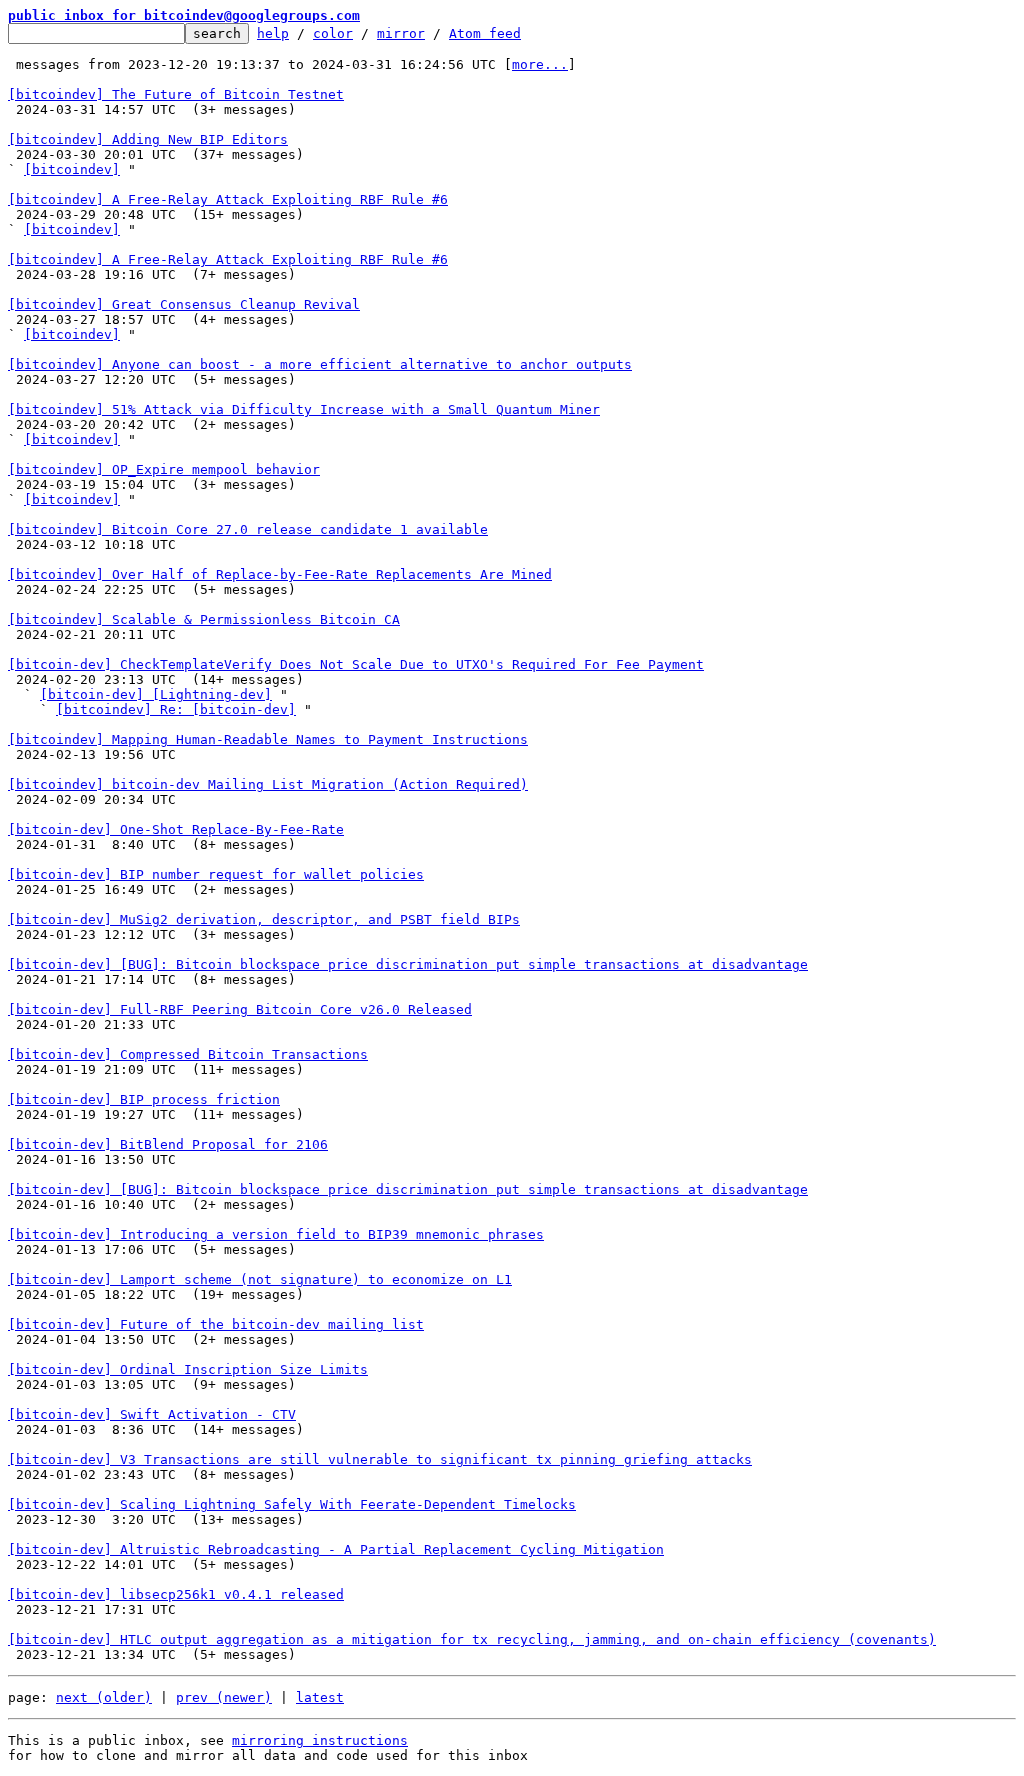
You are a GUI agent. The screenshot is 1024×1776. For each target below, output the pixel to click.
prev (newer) (224, 1697)
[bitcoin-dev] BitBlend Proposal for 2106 (168, 1144)
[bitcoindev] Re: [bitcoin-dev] (176, 709)
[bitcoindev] (72, 169)
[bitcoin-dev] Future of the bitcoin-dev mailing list (216, 1324)
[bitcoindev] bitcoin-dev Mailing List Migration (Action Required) (268, 784)
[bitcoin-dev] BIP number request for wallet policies (216, 874)
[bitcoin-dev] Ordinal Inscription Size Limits (188, 1369)
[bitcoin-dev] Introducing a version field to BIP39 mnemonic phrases (276, 1234)
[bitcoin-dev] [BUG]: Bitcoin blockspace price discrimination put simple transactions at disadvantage (408, 964)
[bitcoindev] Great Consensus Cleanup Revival (184, 304)
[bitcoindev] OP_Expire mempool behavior (164, 469)
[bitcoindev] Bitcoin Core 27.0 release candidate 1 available (248, 529)
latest (320, 1697)
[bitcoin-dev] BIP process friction (144, 1099)
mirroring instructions (320, 1740)
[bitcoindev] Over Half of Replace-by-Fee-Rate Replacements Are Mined (280, 574)
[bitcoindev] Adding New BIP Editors (148, 139)
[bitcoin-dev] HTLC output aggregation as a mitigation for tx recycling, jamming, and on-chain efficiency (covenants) (472, 1639)
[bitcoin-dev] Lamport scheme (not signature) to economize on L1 (260, 1279)
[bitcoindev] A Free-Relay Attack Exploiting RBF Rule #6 (228, 199)
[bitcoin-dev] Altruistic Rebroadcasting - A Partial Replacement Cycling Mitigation (336, 1549)
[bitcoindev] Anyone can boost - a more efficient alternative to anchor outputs (320, 364)
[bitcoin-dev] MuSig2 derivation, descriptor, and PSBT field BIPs (264, 919)
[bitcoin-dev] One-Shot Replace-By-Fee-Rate (176, 829)
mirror (401, 33)
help (273, 33)
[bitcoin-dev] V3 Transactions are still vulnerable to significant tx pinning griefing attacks (380, 1459)
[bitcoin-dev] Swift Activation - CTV (152, 1414)
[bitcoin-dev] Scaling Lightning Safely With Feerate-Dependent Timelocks (292, 1504)
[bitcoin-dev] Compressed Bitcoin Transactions (188, 1054)
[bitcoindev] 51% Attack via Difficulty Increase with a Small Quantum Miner (304, 409)
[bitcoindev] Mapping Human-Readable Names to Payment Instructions (268, 739)
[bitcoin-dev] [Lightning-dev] (156, 694)
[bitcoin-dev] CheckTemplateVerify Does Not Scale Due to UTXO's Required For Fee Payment (356, 664)
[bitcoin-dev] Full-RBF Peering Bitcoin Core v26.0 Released (240, 1009)
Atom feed (485, 33)
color (333, 33)
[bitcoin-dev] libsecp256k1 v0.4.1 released (176, 1594)
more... (540, 64)
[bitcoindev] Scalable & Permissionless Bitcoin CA (204, 619)
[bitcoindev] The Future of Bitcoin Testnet (176, 94)
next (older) (104, 1697)
